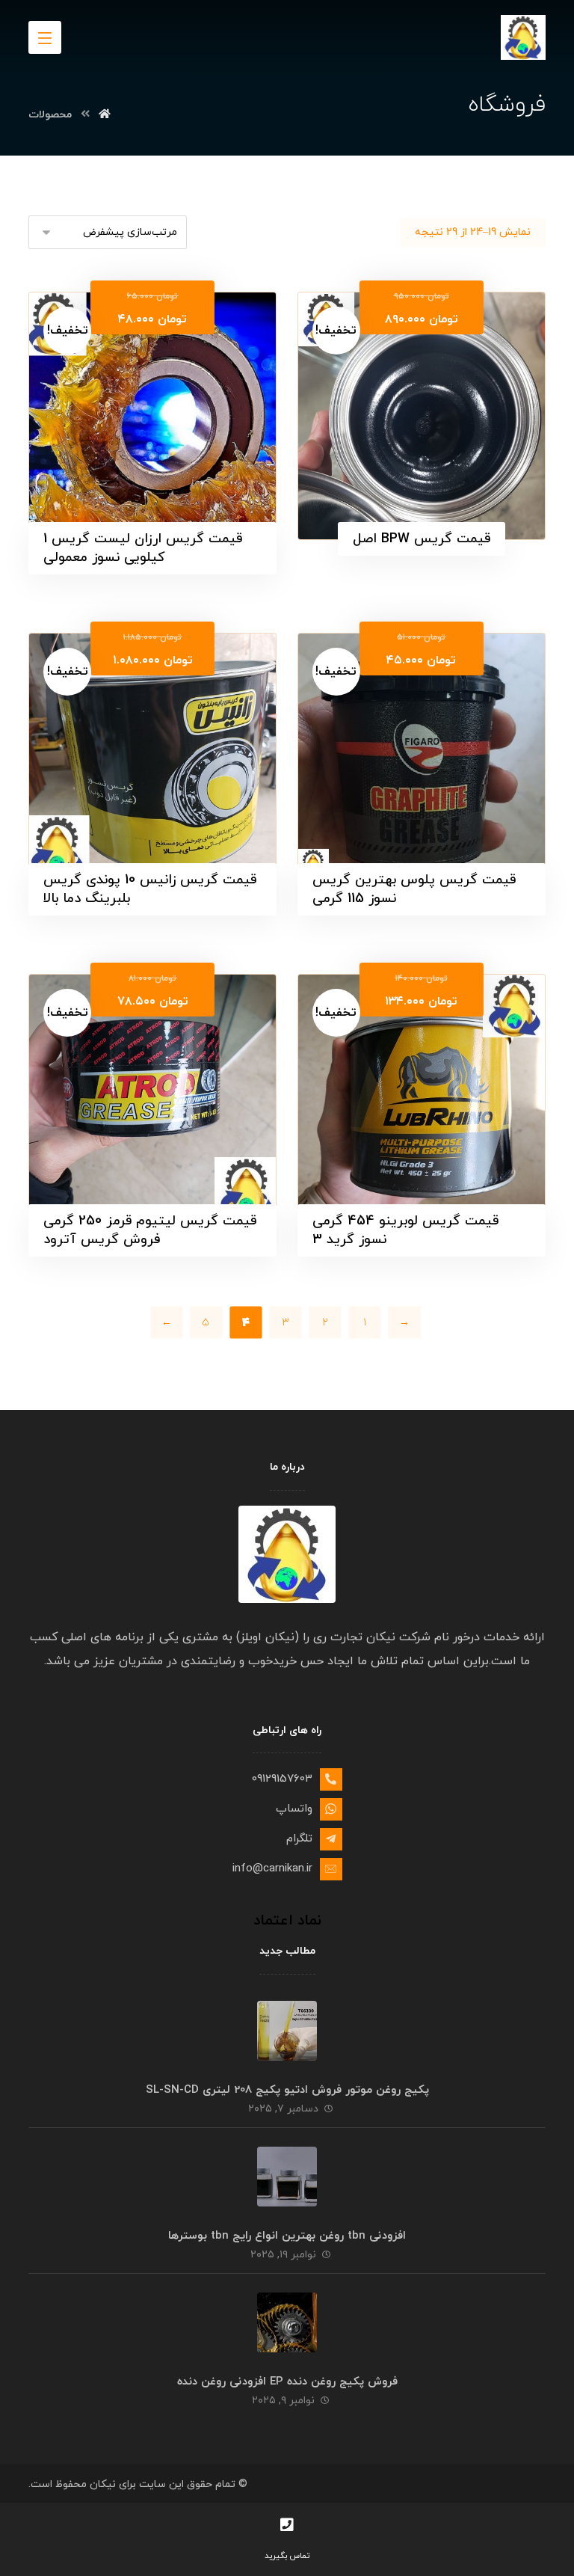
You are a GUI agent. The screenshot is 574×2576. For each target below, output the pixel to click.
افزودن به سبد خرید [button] (413, 337)
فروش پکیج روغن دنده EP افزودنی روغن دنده (287, 2382)
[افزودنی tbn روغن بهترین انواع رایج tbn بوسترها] (287, 2177)
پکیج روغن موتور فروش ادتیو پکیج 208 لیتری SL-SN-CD (287, 2090)
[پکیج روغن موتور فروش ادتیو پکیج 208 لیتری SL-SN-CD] (287, 2031)
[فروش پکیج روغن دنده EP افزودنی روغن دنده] (287, 2322)
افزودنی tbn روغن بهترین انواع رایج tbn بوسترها (287, 2236)
